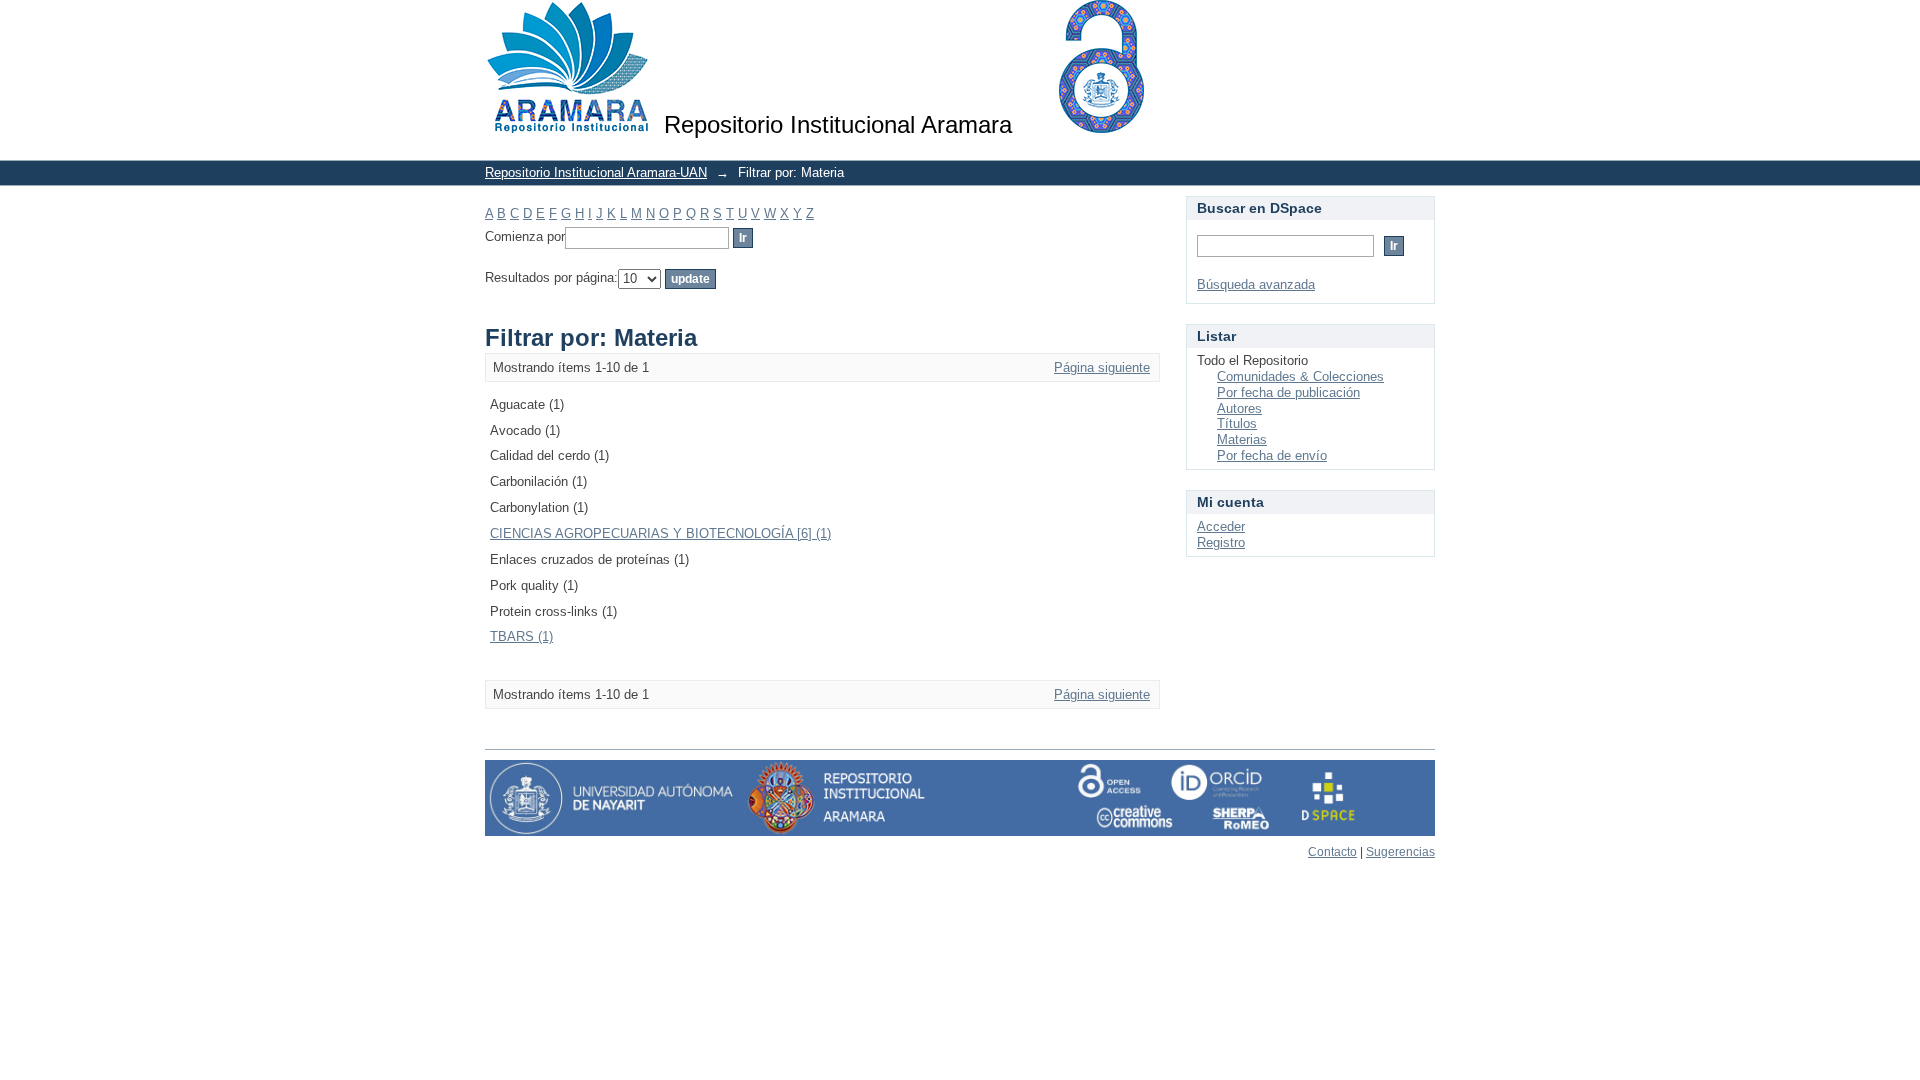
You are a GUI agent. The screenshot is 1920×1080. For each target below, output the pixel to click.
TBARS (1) (521, 636)
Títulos (1237, 423)
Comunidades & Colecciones (1300, 376)
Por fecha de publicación (1288, 392)
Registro (1221, 542)
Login (1419, 24)
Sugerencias (1400, 852)
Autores (1239, 408)
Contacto (1332, 852)
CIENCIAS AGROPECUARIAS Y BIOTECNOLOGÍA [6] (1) (660, 533)
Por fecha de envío (1272, 455)
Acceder (1221, 526)
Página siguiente (1102, 367)
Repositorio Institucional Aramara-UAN (596, 172)
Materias (1242, 439)
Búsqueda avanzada (1256, 284)
